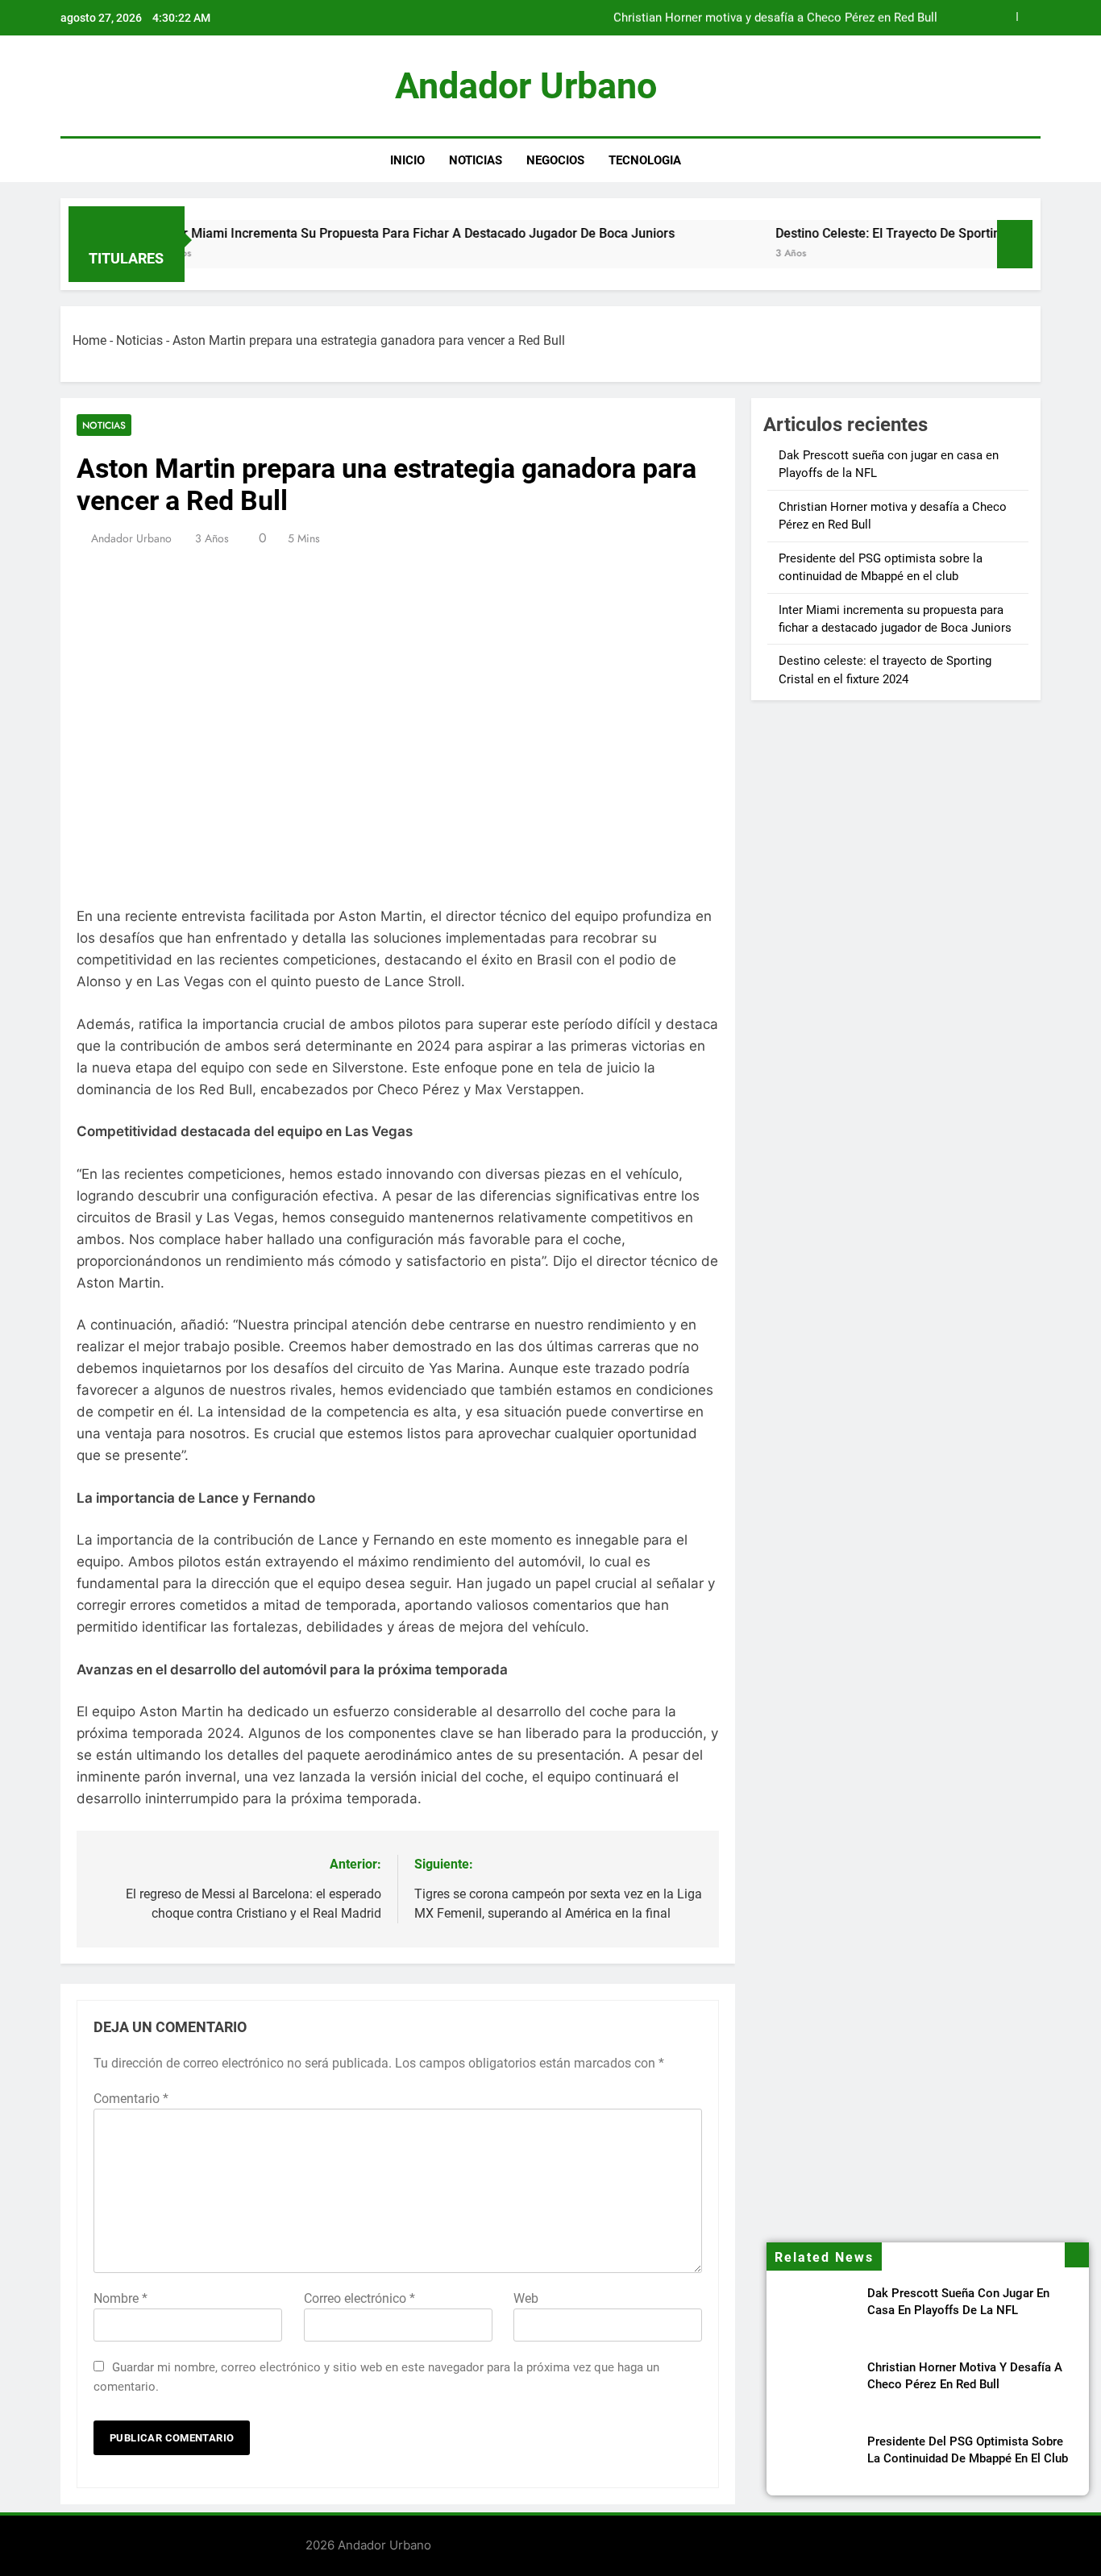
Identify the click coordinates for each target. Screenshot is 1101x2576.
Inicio (407, 160)
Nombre (120, 2298)
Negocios (555, 160)
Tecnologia (645, 160)
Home (89, 340)
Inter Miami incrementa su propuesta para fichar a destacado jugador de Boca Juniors (357, 233)
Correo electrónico (359, 2298)
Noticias (476, 160)
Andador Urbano (526, 86)
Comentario (131, 2099)
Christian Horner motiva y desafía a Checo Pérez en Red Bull (775, 18)
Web (526, 2298)
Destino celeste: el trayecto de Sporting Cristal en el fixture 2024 (905, 233)
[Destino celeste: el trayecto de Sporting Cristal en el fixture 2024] (669, 254)
